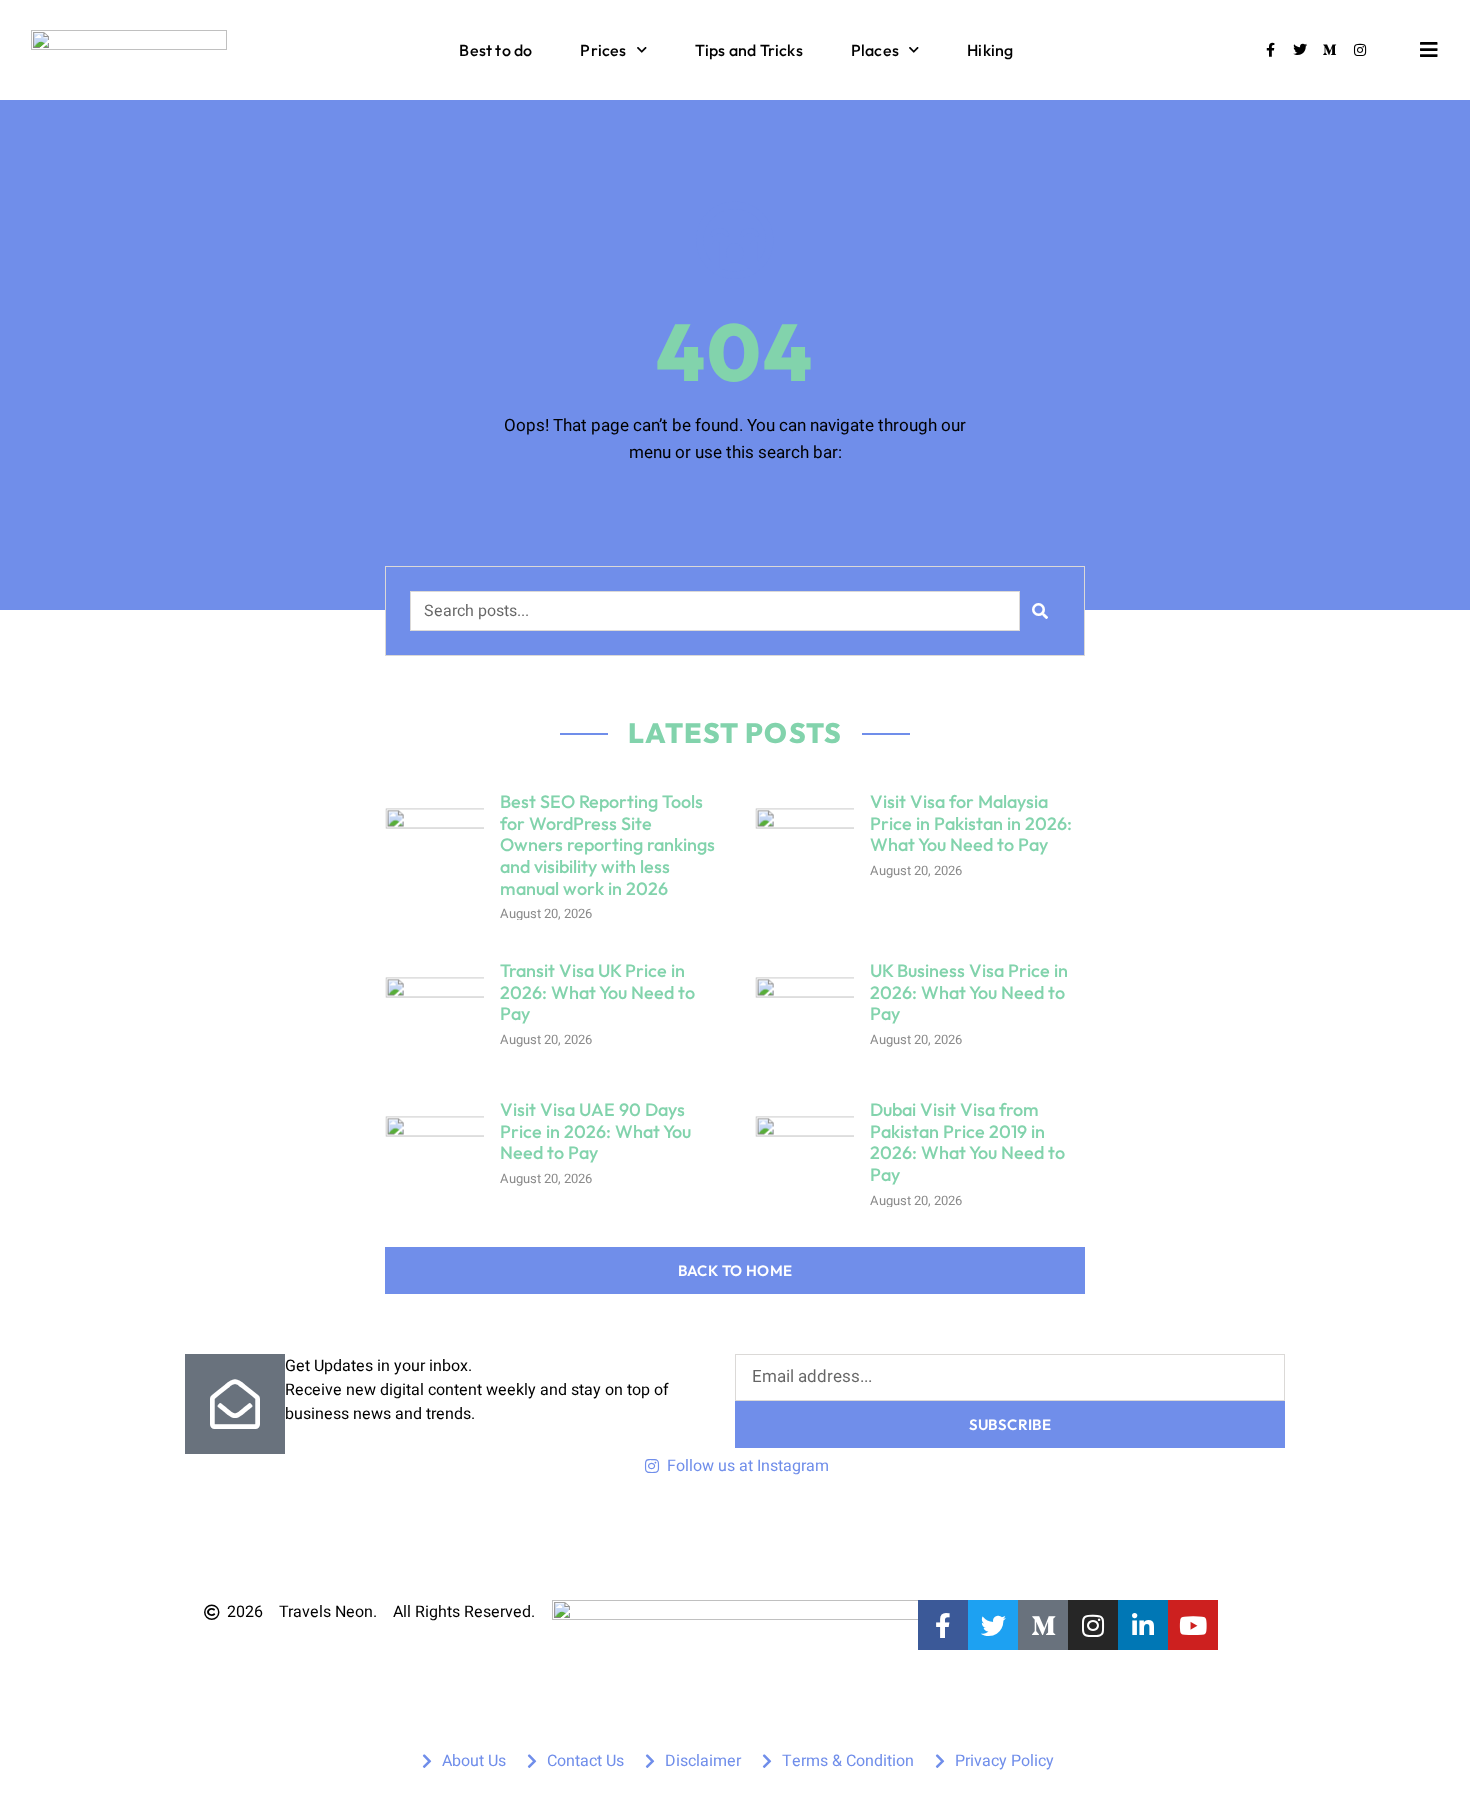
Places (875, 50)
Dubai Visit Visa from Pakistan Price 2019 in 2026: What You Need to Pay (967, 1142)
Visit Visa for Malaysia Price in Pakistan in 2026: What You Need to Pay (971, 823)
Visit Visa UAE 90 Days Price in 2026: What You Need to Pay (595, 1131)
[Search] (1040, 611)
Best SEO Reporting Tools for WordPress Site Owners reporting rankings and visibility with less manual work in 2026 (607, 844)
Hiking (990, 50)
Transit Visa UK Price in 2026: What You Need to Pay (597, 992)
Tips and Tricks (749, 50)
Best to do (495, 50)
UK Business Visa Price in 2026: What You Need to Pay (969, 992)
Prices (603, 50)
